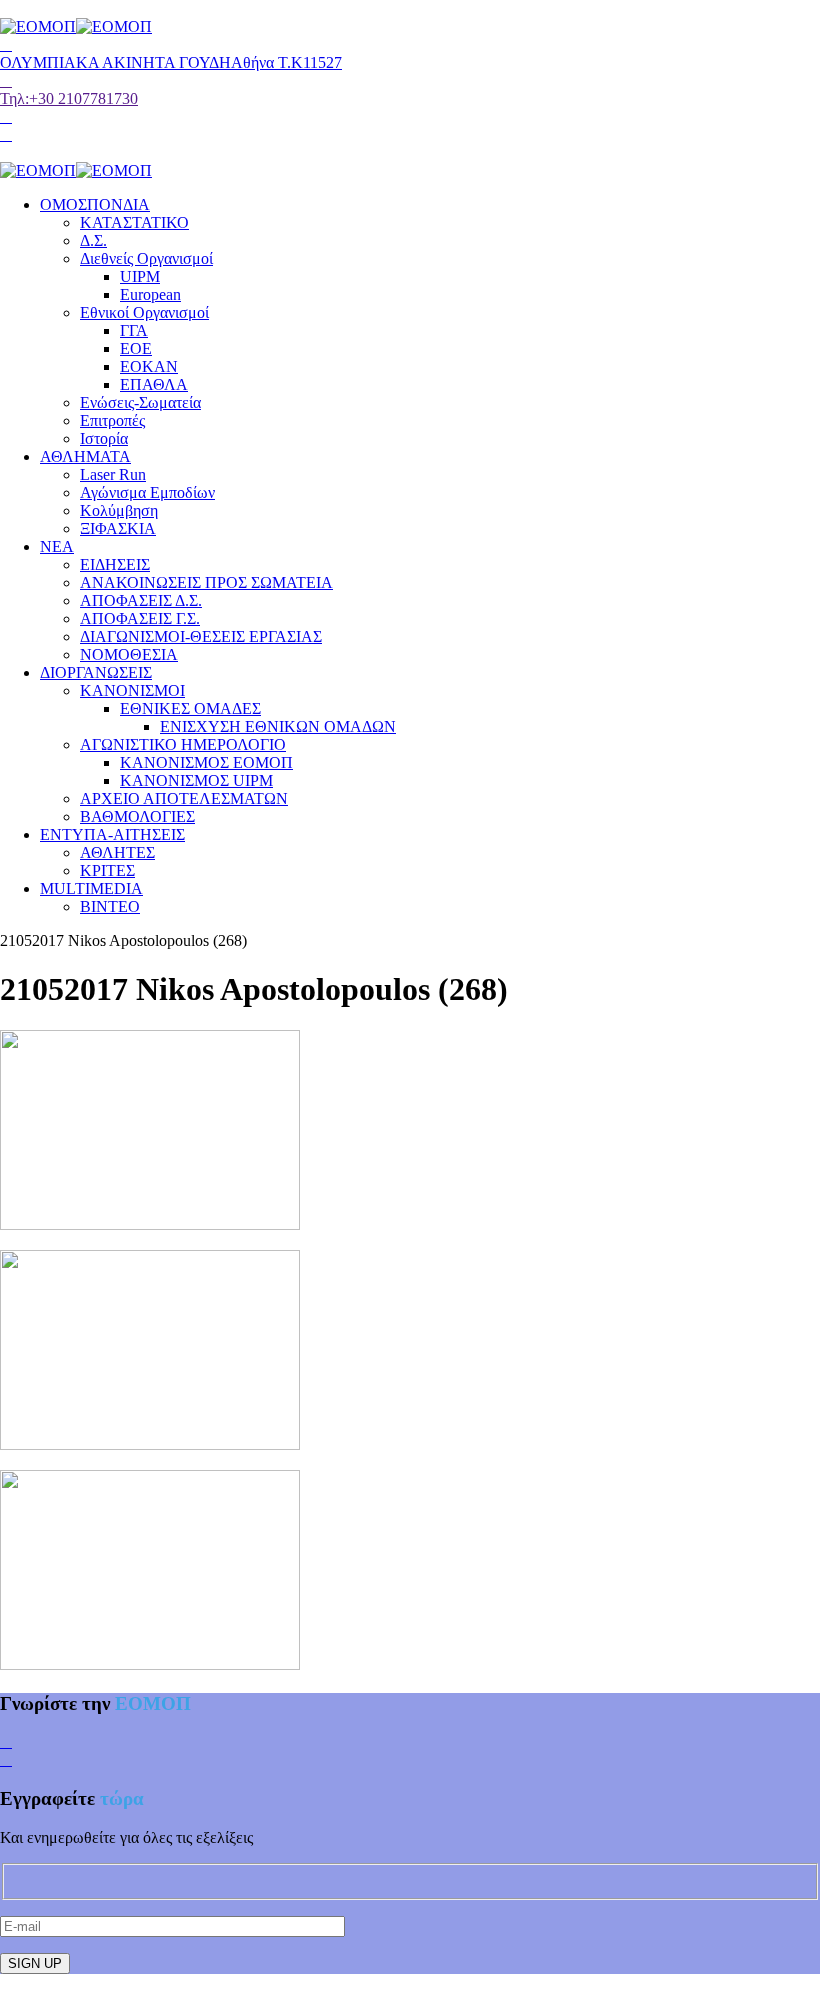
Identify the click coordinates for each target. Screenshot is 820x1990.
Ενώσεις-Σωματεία (140, 402)
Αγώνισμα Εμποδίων (147, 492)
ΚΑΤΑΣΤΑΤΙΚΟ (134, 222)
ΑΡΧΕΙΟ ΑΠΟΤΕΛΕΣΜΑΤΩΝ (184, 798)
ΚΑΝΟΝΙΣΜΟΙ (132, 690)
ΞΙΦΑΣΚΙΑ (118, 528)
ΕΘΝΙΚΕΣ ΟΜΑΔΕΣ (190, 708)
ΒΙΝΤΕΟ (110, 906)
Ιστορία (104, 438)
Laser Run (113, 474)
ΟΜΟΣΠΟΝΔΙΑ (95, 204)
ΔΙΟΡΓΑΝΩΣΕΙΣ (96, 672)
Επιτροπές (112, 420)
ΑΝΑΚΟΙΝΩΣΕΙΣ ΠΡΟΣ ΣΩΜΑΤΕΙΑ (206, 582)
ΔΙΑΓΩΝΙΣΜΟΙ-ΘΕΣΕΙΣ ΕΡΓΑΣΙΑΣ (201, 636)
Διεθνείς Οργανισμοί (146, 258)
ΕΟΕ (136, 348)
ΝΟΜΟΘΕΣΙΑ (129, 654)
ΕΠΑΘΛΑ (154, 384)
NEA (57, 546)
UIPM (140, 276)
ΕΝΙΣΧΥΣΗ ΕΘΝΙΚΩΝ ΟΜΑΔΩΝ (278, 726)
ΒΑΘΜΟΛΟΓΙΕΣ (137, 816)
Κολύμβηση (119, 510)
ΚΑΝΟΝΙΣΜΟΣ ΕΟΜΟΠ (206, 762)
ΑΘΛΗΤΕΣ (117, 852)
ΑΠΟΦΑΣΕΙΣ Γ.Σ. (140, 618)
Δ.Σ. (93, 240)
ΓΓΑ (134, 330)
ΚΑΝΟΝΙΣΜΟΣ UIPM (196, 780)
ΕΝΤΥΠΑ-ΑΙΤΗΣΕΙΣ (112, 834)
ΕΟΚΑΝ (149, 366)
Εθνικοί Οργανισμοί (144, 312)
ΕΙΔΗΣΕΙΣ (115, 564)
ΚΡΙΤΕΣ (107, 870)
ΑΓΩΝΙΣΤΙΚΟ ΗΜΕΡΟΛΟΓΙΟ (183, 744)
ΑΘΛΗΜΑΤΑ (85, 456)
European (150, 294)
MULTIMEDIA (91, 888)
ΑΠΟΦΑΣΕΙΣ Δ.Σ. (141, 600)
